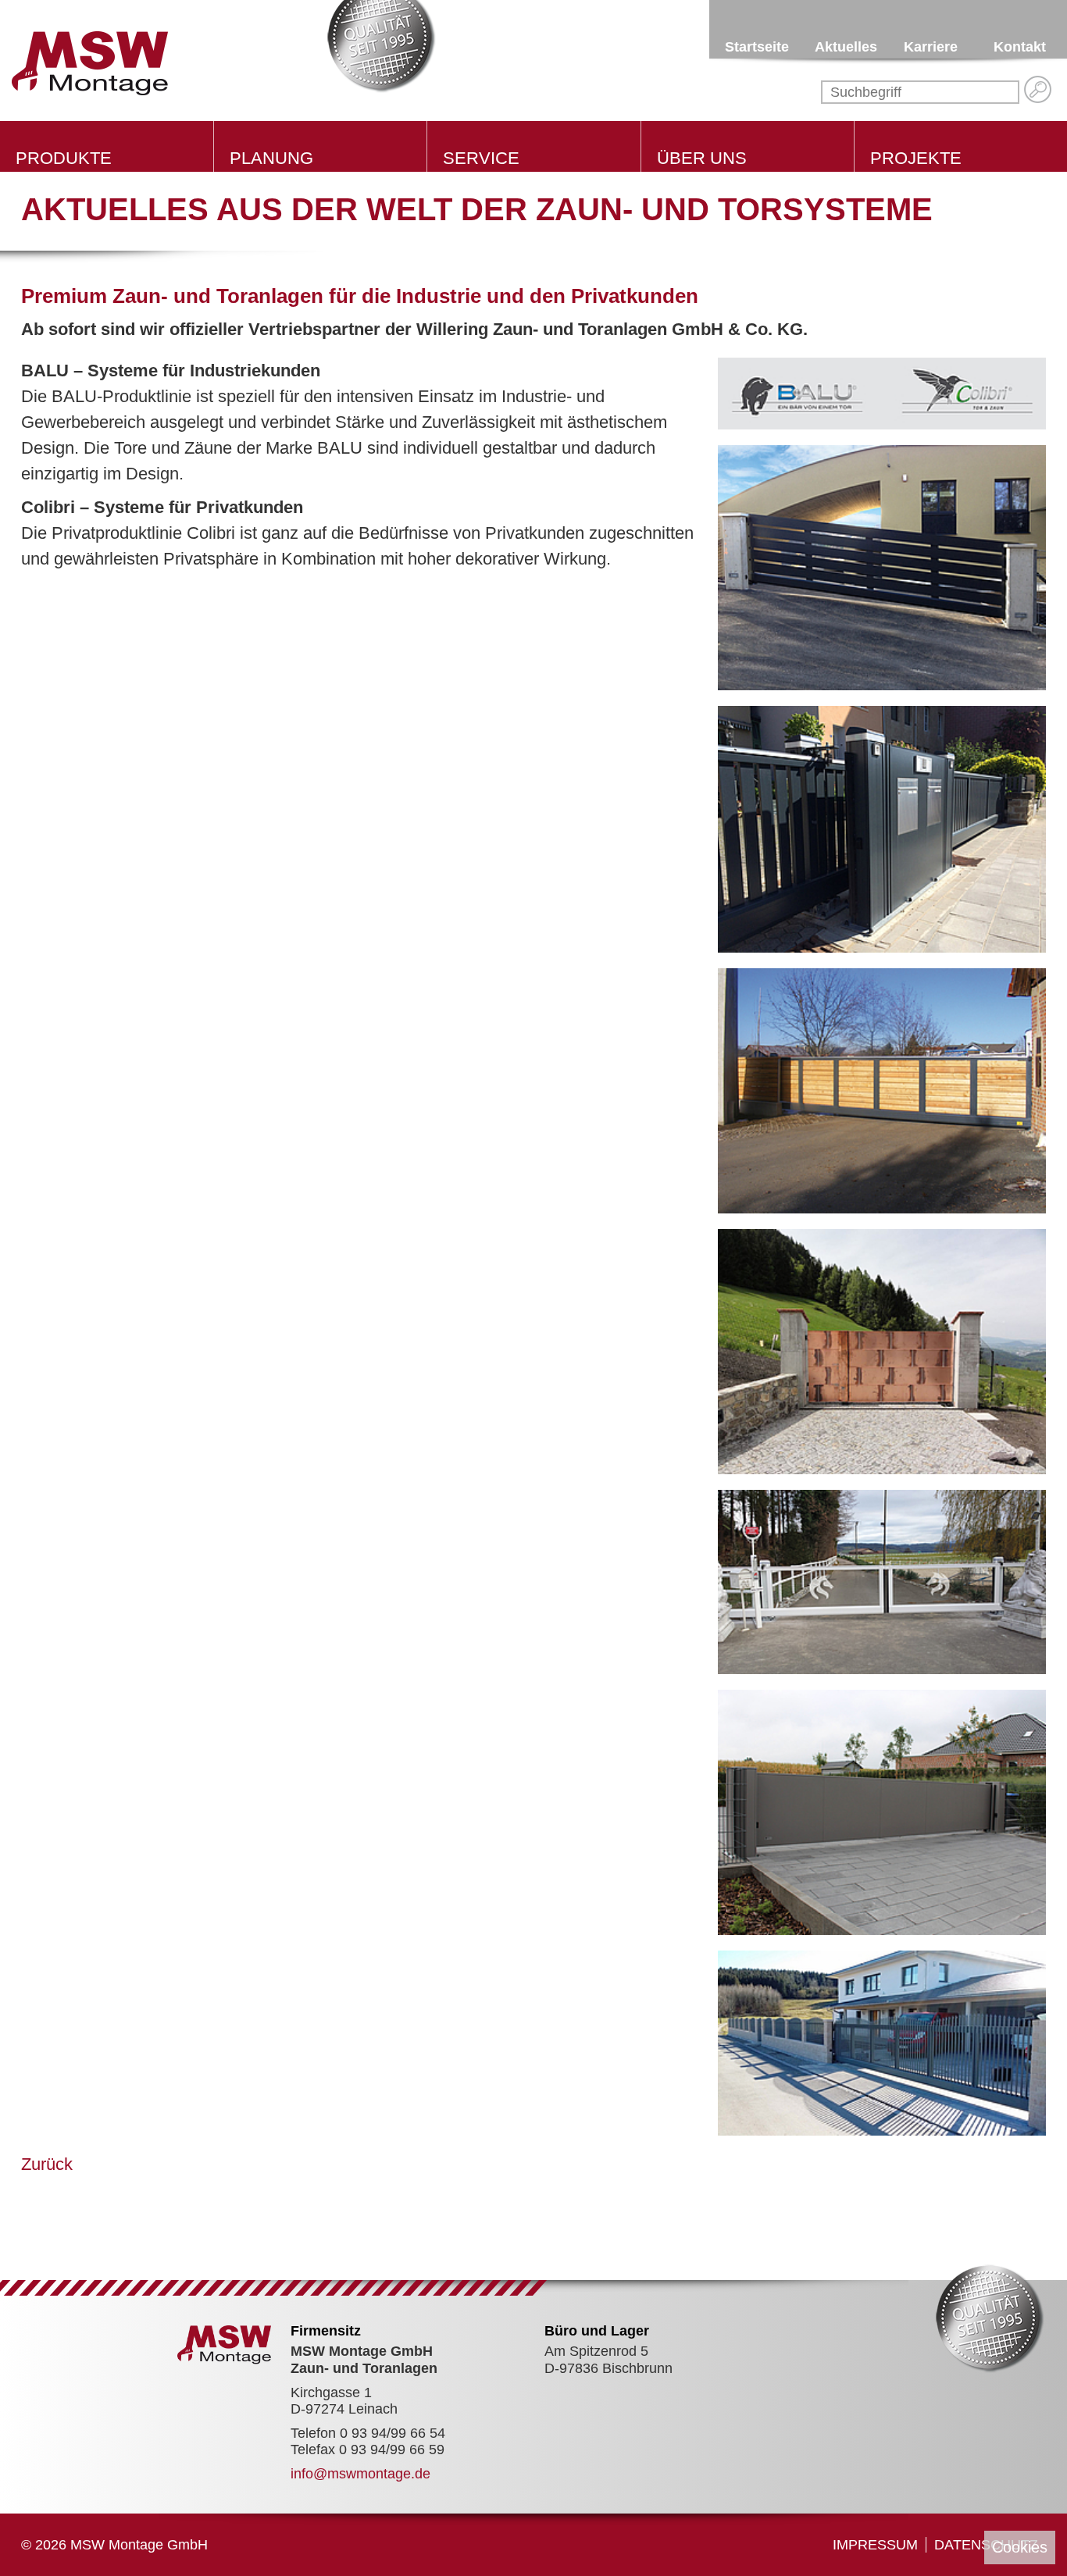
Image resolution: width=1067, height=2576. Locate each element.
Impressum (875, 2545)
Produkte (64, 158)
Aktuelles (846, 47)
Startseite (757, 47)
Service (481, 158)
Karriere (931, 47)
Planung (271, 158)
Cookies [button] (1020, 2547)
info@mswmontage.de (360, 2474)
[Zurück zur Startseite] (90, 62)
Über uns (702, 158)
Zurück (47, 2164)
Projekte (916, 158)
